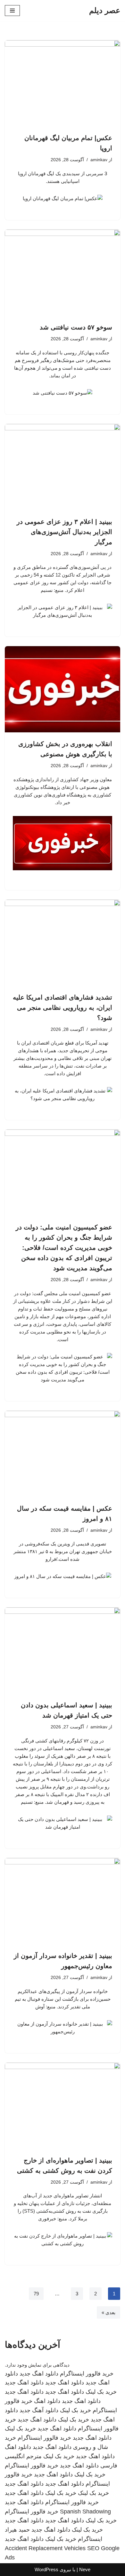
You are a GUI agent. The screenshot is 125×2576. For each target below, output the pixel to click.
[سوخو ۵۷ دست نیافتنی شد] (63, 273)
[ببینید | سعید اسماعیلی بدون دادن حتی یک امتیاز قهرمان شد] (63, 1651)
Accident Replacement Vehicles (45, 2548)
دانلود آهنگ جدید (39, 2410)
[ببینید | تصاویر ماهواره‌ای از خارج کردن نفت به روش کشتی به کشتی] (63, 2106)
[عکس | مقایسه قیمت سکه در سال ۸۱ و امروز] (63, 1454)
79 (36, 2294)
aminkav (99, 160)
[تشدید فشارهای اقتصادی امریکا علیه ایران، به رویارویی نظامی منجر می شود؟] (63, 943)
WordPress (46, 2569)
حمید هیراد (17, 2530)
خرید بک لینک (101, 2392)
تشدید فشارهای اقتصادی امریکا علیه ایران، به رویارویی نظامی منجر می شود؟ (63, 1008)
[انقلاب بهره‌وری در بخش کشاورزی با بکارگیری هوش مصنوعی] (63, 689)
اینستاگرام (90, 2539)
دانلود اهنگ (47, 2401)
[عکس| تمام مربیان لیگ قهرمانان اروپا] (63, 83)
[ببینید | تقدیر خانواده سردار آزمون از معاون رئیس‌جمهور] (63, 1901)
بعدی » (108, 2312)
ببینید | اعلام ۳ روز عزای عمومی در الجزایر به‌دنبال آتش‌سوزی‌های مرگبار (64, 532)
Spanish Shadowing (85, 2512)
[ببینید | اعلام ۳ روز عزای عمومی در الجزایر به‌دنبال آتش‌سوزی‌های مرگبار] (63, 467)
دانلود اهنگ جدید (39, 2374)
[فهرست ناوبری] (12, 11)
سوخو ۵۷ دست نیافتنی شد (76, 327)
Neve (85, 2569)
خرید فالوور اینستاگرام (87, 2374)
